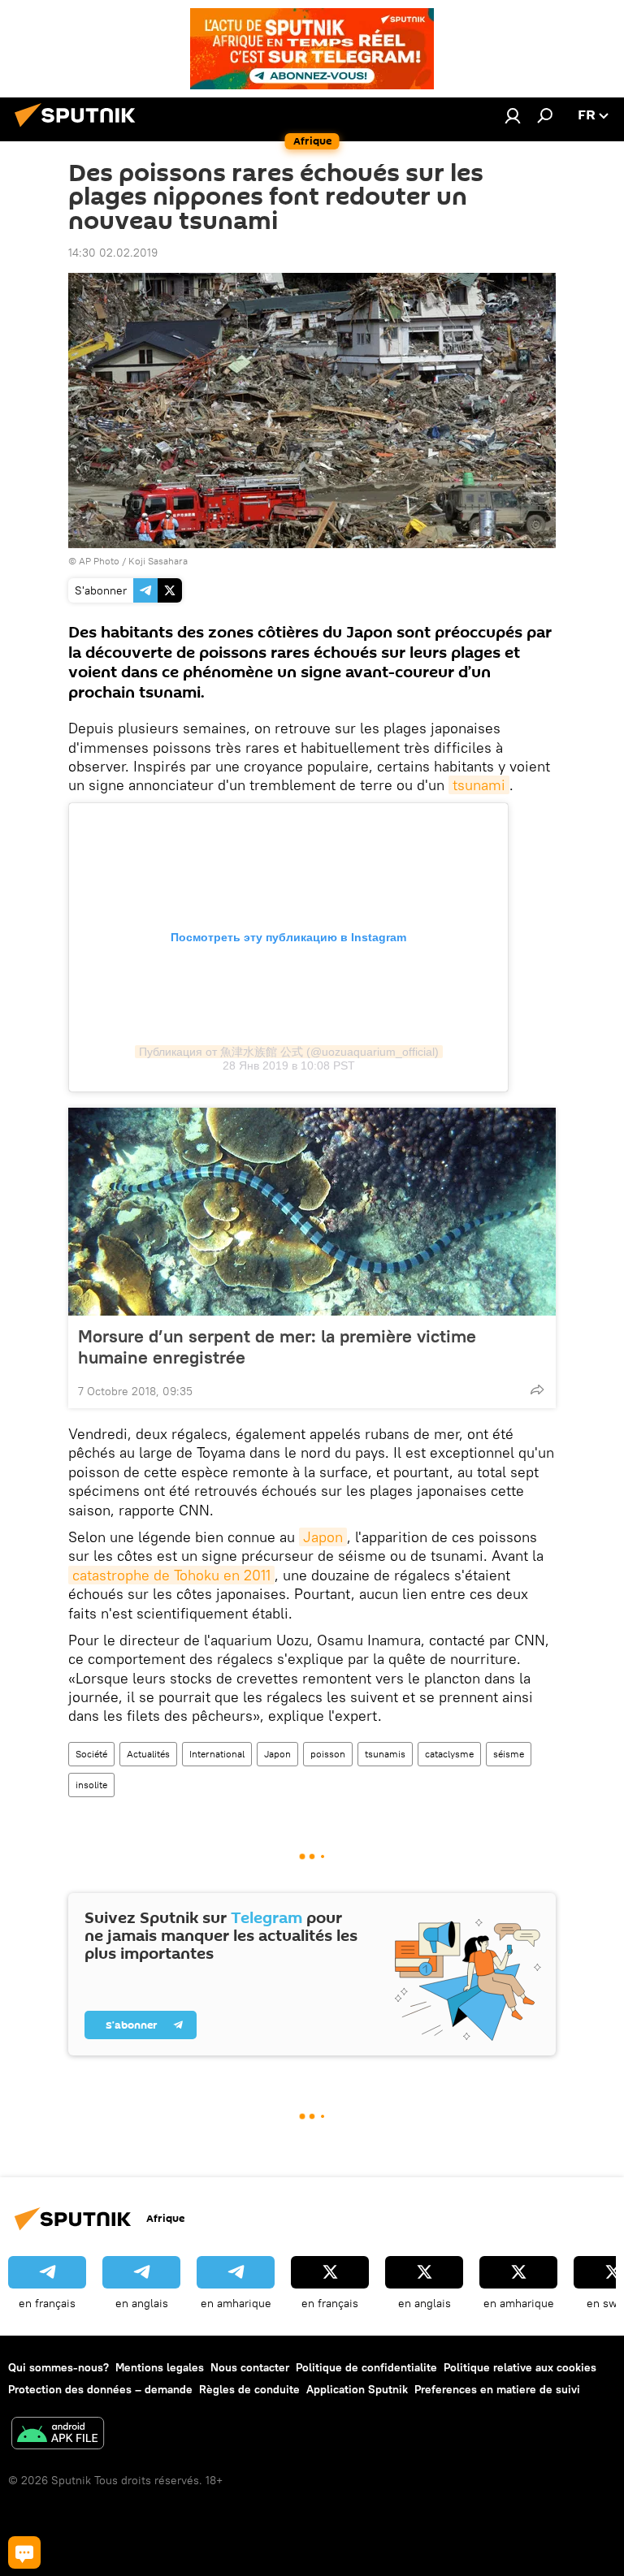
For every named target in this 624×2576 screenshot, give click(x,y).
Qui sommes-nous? (58, 2367)
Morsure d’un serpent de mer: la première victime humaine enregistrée (277, 1346)
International (217, 1754)
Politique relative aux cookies (520, 2367)
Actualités (148, 1754)
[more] (537, 1390)
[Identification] (513, 115)
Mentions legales (160, 2367)
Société (91, 1754)
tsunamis (385, 1754)
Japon (323, 1537)
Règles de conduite (249, 2389)
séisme (509, 1754)
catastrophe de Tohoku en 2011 (171, 1575)
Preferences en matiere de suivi (497, 2389)
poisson (328, 1754)
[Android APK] (58, 2435)
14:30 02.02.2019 (113, 253)
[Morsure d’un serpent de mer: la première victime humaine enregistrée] (312, 1212)
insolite (91, 1785)
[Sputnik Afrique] (80, 129)
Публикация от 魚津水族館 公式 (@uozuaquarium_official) (289, 1052)
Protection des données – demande (100, 2389)
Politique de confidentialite (366, 2367)
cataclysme (449, 1754)
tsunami (479, 785)
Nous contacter (250, 2367)
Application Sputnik (357, 2389)
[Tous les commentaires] (24, 2552)
